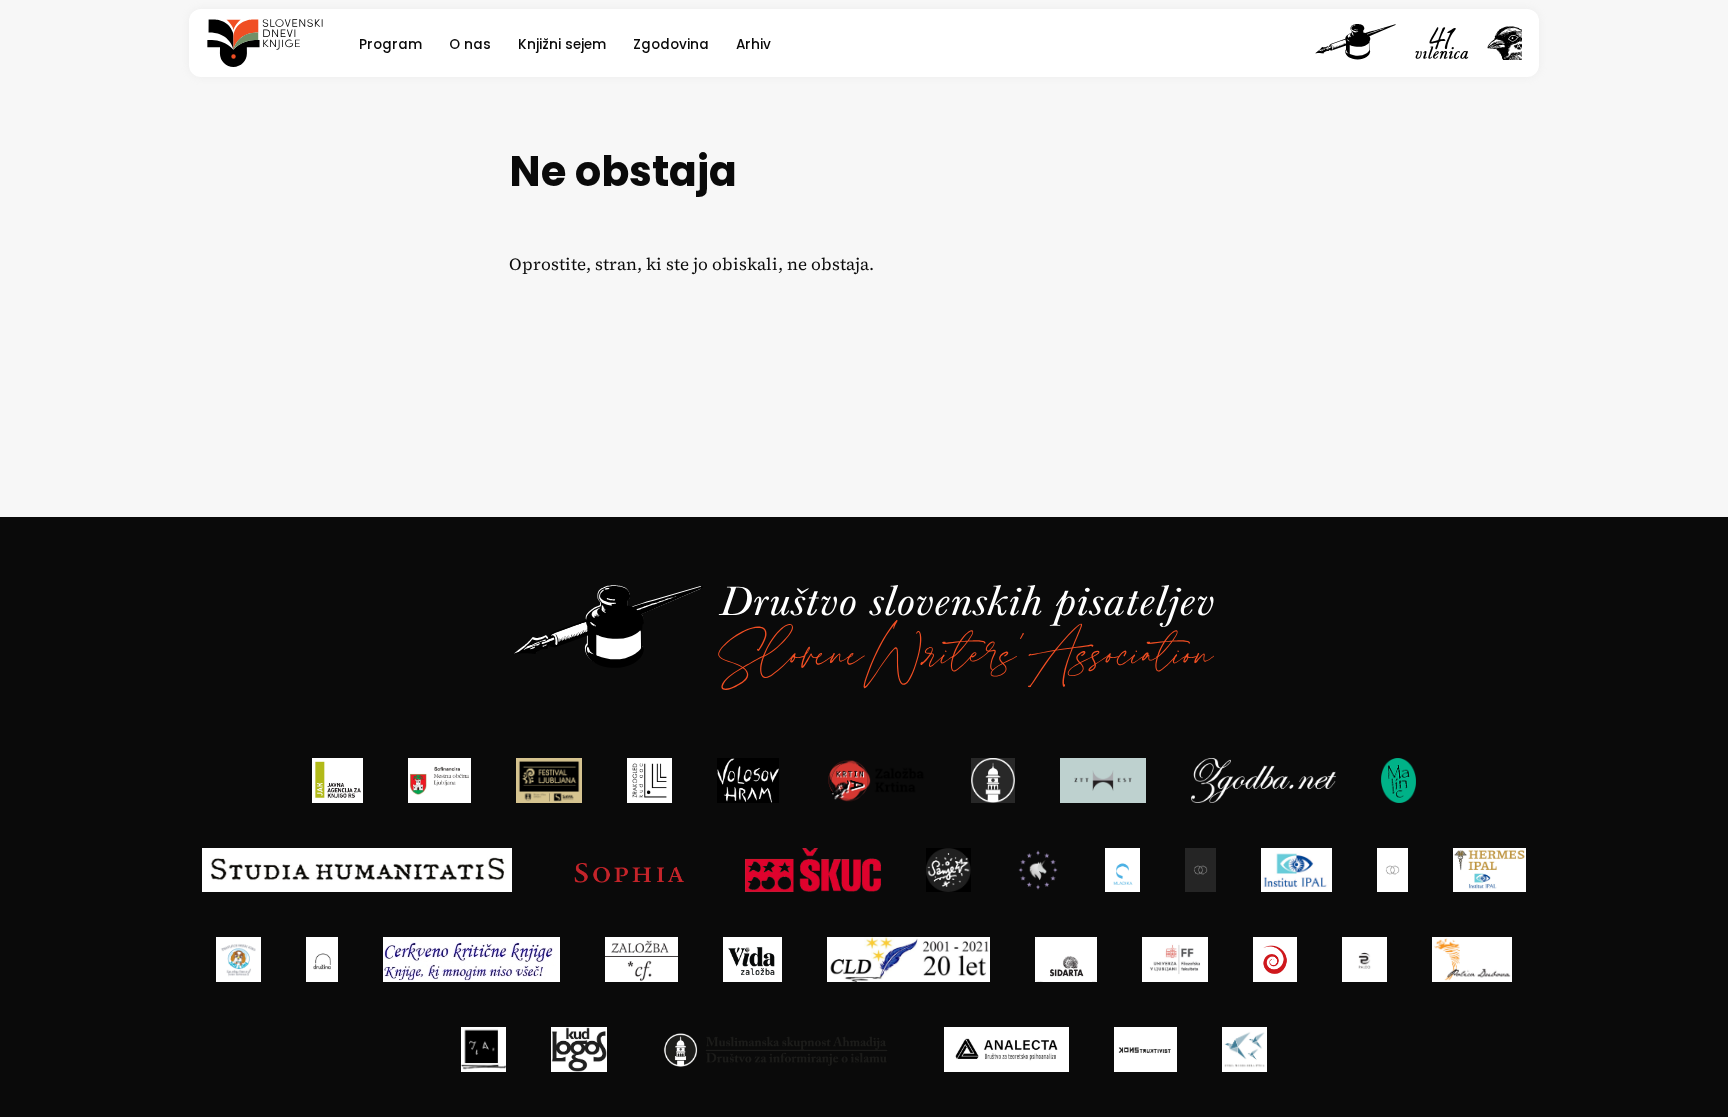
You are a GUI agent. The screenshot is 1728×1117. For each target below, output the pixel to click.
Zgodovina (671, 44)
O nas (470, 44)
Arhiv (753, 44)
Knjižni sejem (562, 44)
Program (390, 44)
